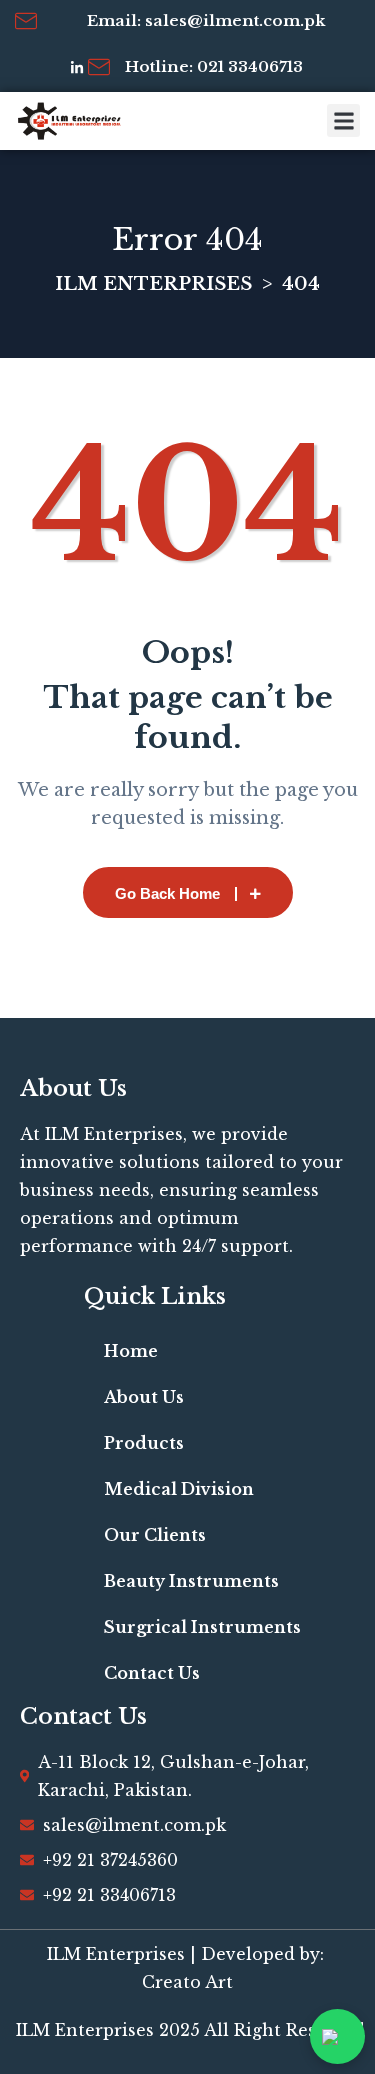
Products (144, 1443)
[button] (343, 120)
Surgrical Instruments (202, 1627)
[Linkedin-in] (77, 68)
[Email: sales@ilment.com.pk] (26, 21)
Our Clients (155, 1535)
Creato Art (187, 1982)
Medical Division (179, 1489)
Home (131, 1351)
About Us (144, 1397)
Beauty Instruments (191, 1581)
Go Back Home (167, 893)
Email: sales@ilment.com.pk (206, 20)
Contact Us (152, 1673)
